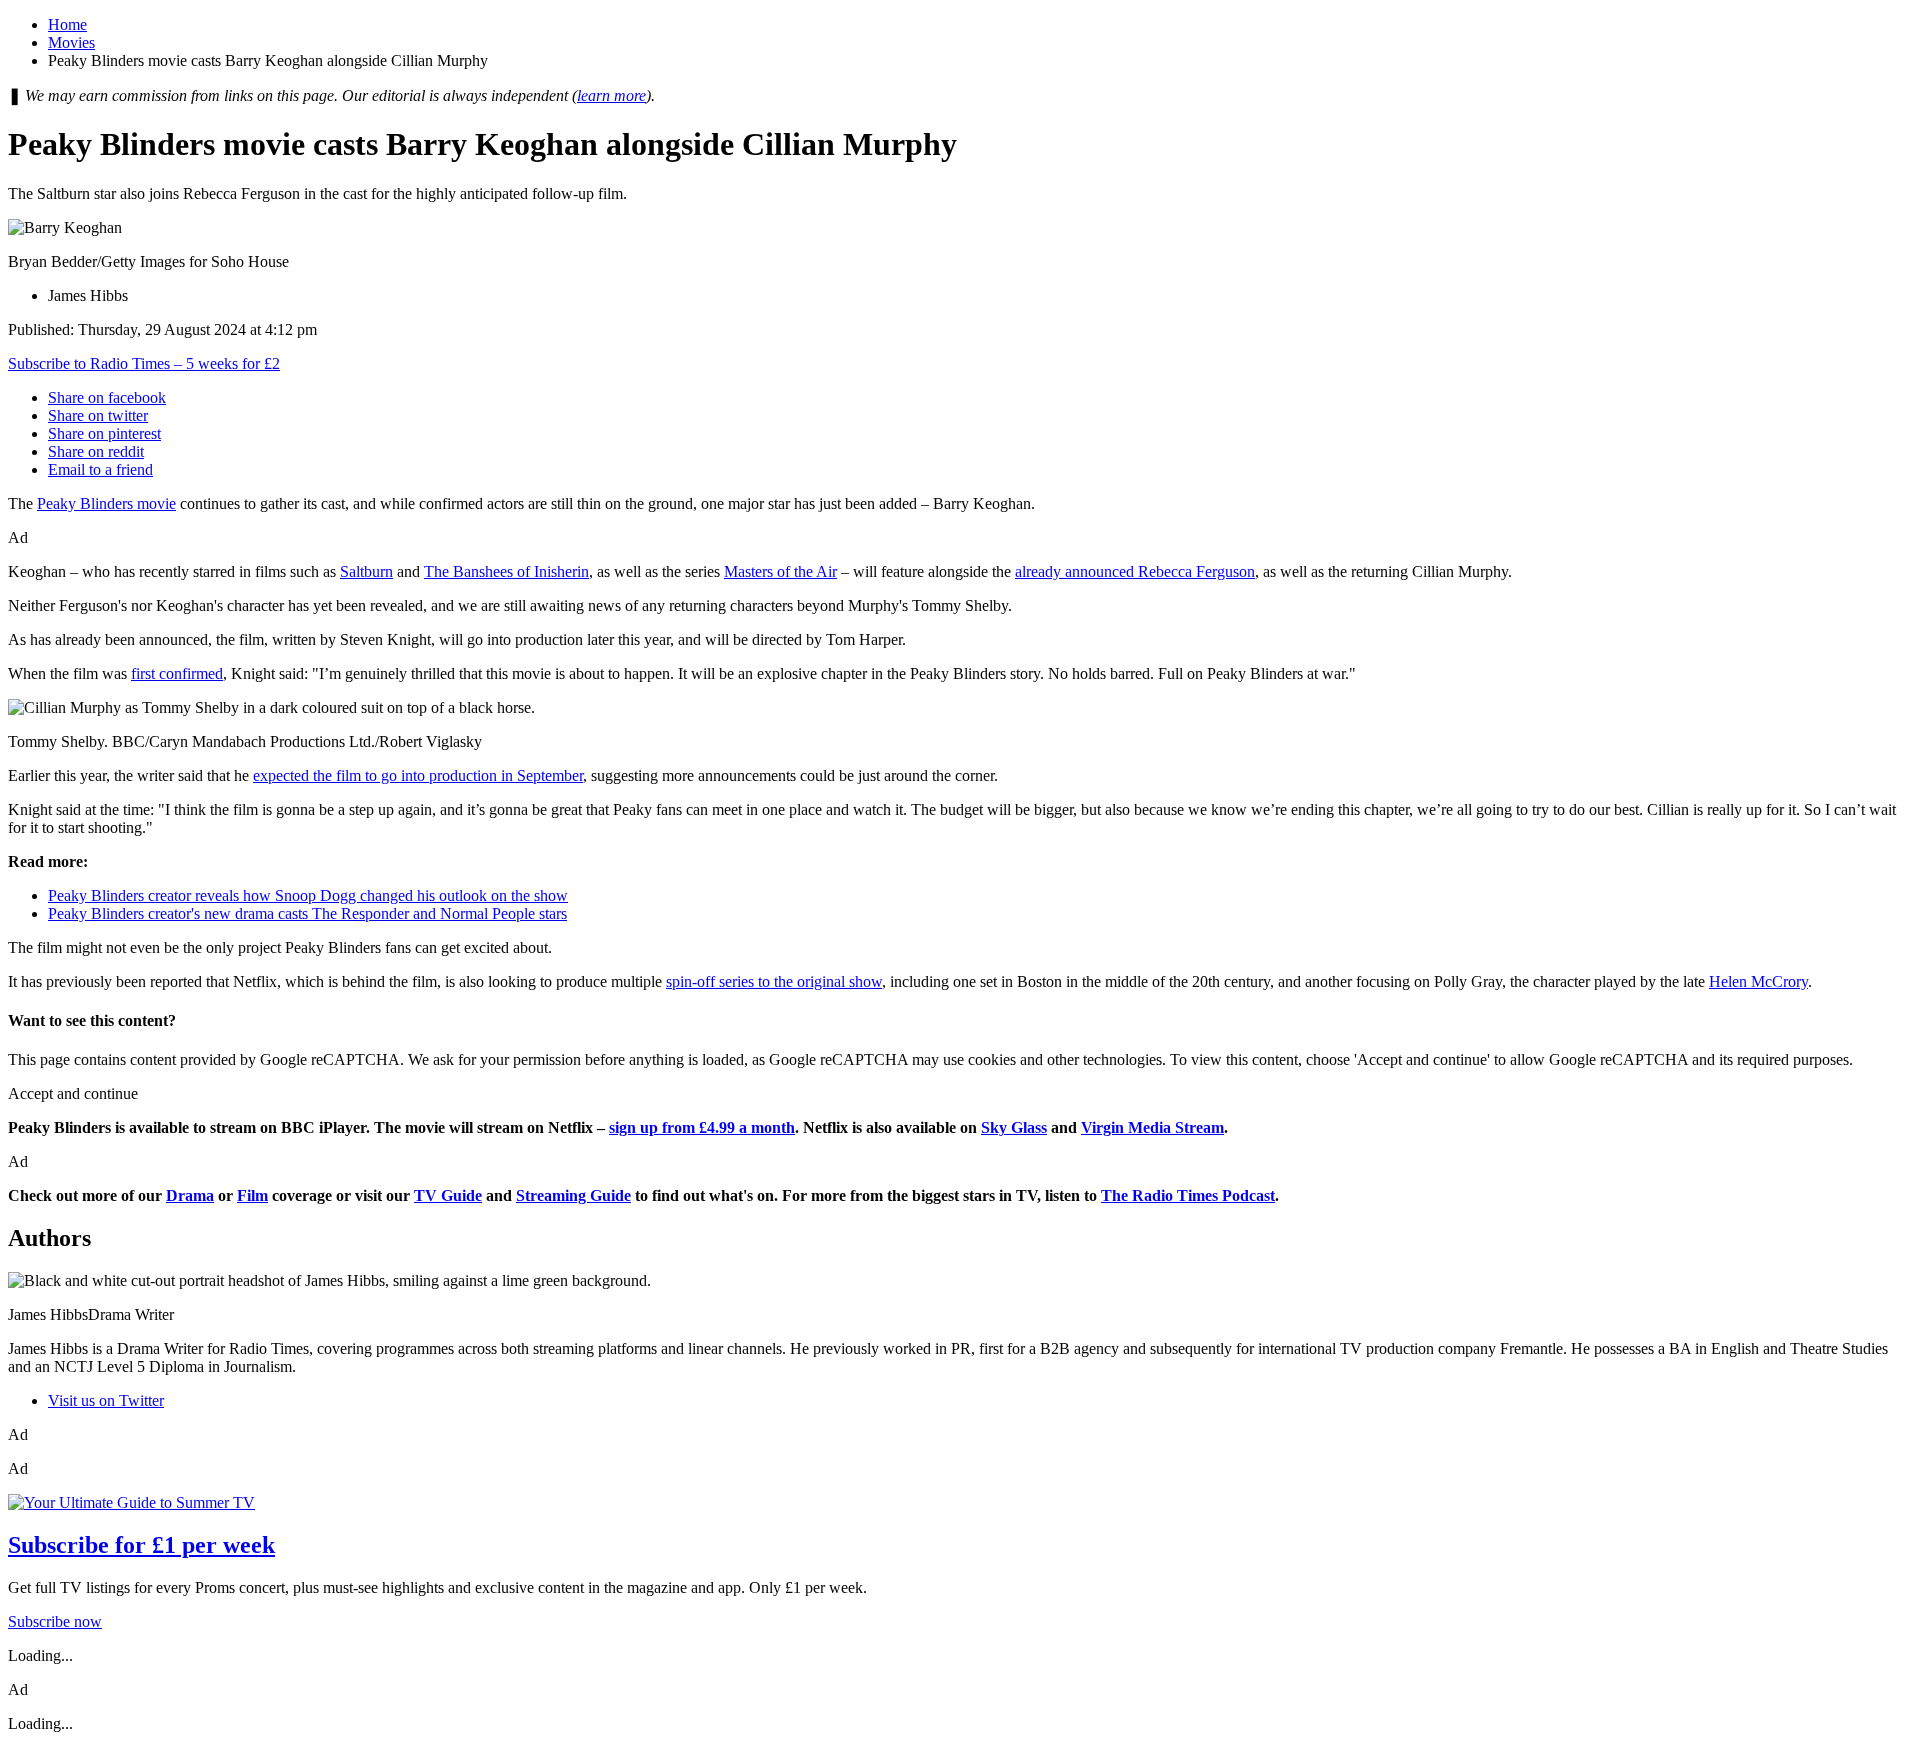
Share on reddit (96, 451)
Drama (190, 1195)
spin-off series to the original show (774, 981)
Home (67, 24)
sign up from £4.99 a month (702, 1127)
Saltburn (366, 571)
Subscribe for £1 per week (141, 1545)
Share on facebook (107, 397)
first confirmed (177, 673)
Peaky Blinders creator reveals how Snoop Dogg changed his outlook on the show (308, 895)
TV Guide (448, 1195)
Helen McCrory (1758, 981)
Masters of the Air (780, 571)
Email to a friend (100, 469)
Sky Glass (1014, 1127)
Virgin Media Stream (1152, 1127)
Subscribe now (55, 1621)
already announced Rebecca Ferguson (1135, 571)
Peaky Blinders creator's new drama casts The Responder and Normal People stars (307, 913)
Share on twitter (98, 415)
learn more (611, 95)
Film (252, 1195)
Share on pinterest (104, 433)
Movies (71, 42)
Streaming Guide (573, 1195)
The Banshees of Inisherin (506, 571)
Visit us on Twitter (106, 1400)
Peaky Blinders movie (106, 503)
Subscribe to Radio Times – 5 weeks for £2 (144, 363)
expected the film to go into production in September (418, 775)
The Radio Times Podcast (1188, 1195)
